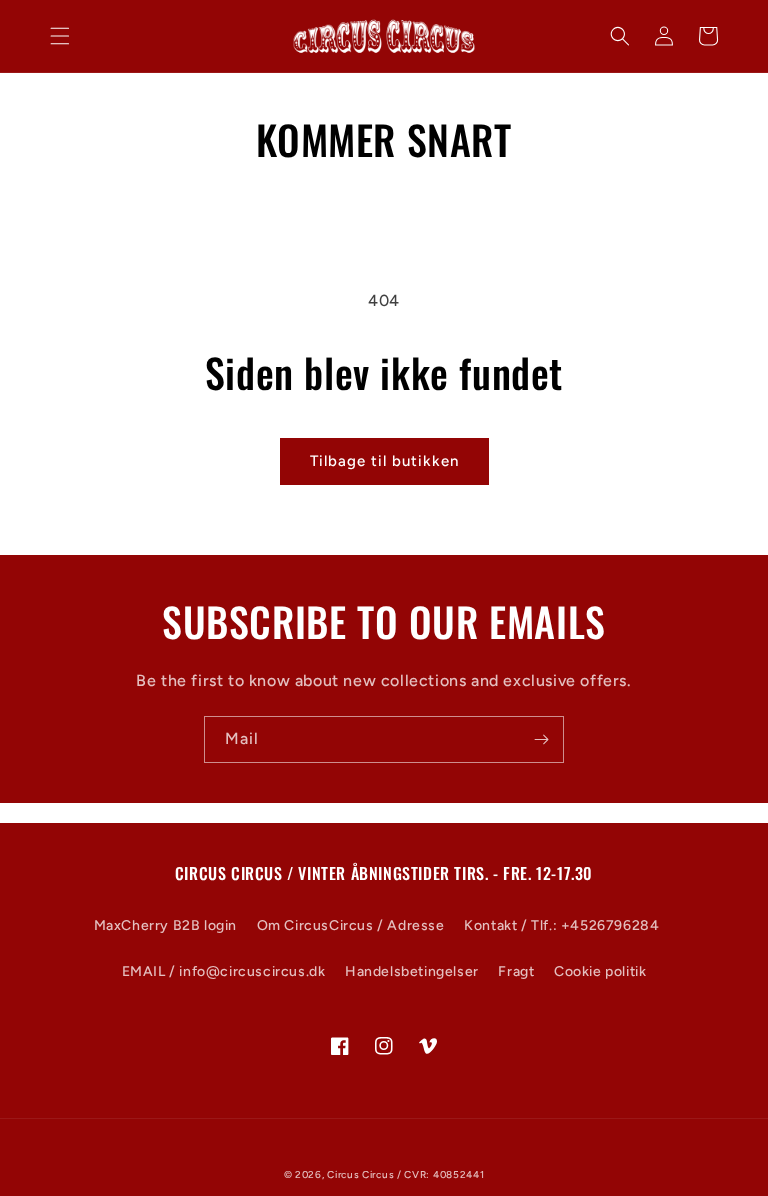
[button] (60, 36)
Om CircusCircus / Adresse (351, 925)
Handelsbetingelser (412, 971)
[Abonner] (541, 739)
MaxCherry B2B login (165, 925)
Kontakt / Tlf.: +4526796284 (561, 925)
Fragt (516, 971)
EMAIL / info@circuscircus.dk (224, 971)
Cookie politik (600, 971)
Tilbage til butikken (384, 461)
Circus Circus (362, 1174)
